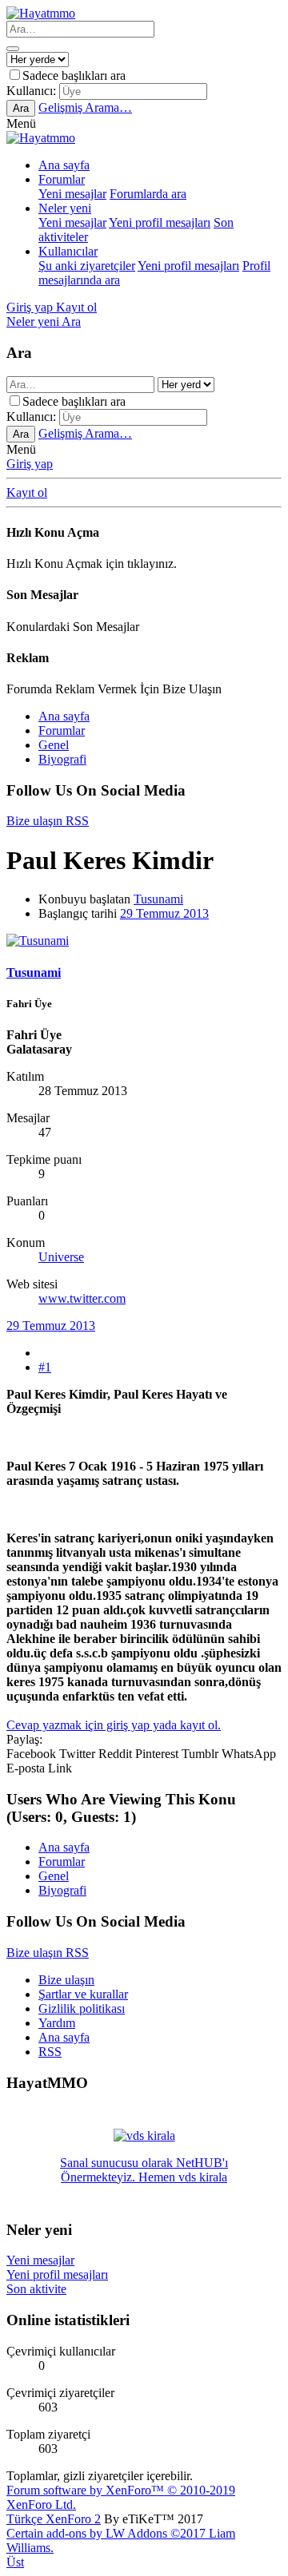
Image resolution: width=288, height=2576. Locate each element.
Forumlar (62, 179)
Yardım (57, 2023)
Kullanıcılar (68, 251)
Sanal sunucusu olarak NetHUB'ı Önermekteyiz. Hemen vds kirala (144, 2170)
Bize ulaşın (66, 1980)
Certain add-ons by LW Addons (121, 2540)
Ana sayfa (64, 165)
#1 (45, 1367)
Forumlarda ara (148, 194)
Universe (61, 1257)
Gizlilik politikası (82, 2008)
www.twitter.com (82, 1298)
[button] (21, 123)
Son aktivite (36, 2289)
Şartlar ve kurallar (83, 1994)
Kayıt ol (27, 492)
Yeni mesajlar (72, 194)
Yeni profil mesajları (160, 222)
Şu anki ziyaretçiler (87, 266)
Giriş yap (30, 464)
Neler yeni (65, 208)
